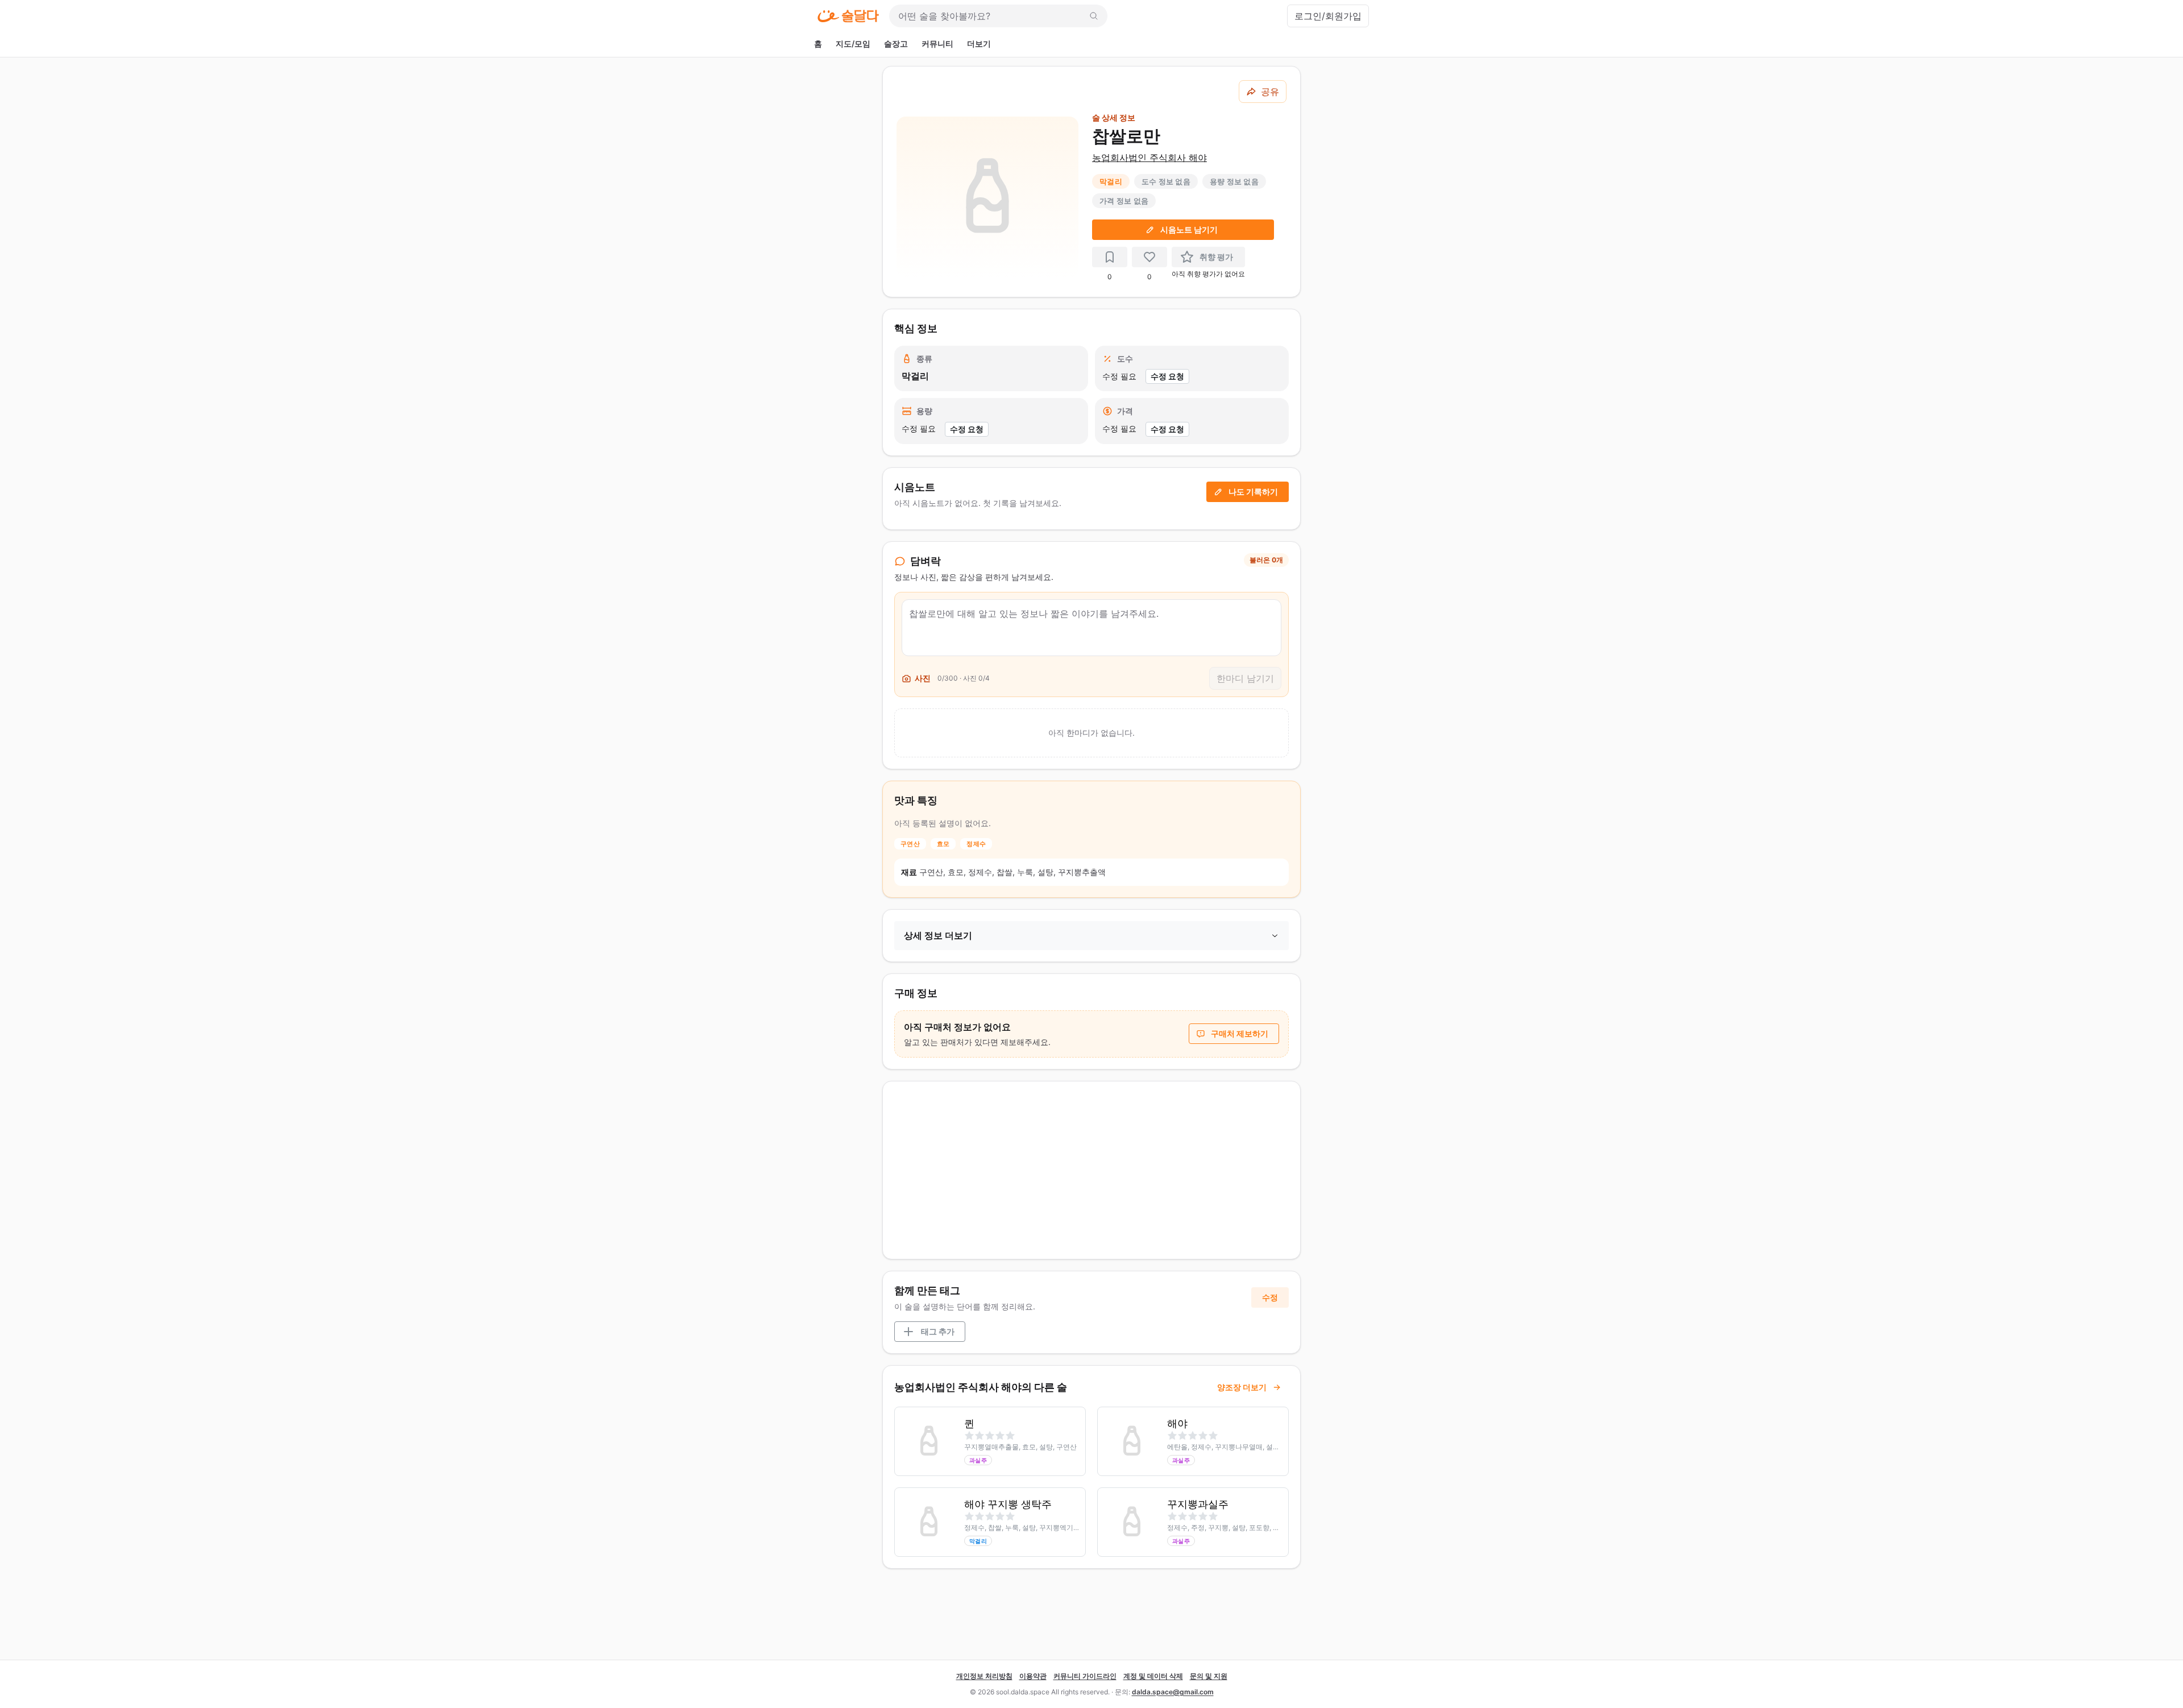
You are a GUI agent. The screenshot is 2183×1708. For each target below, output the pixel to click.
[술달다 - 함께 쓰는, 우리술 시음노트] (848, 16)
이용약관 (1033, 1676)
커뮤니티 (937, 43)
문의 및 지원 (1209, 1676)
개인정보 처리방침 (984, 1676)
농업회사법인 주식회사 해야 (1149, 157)
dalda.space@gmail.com (1173, 1692)
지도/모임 (853, 43)
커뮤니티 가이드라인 (1085, 1676)
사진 (923, 678)
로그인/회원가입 (1328, 16)
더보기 (979, 43)
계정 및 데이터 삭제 (1153, 1676)
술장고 (896, 43)
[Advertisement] (1091, 1170)
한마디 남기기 (1245, 678)
